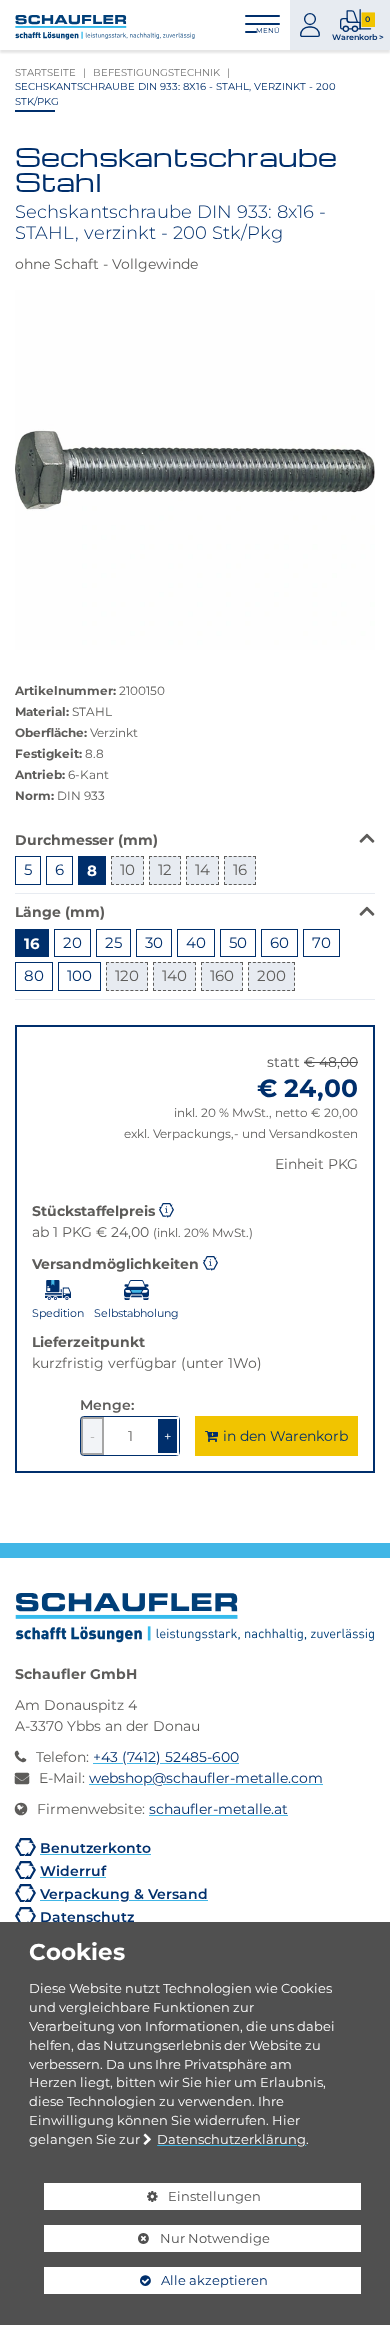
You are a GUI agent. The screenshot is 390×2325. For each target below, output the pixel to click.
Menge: (107, 1404)
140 (174, 975)
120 (127, 975)
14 (202, 869)
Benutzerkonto (95, 1847)
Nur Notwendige (156, 2241)
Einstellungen (152, 2199)
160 (222, 975)
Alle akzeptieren (156, 2280)
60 (279, 942)
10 (127, 869)
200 (271, 975)
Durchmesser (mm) (86, 839)
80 (34, 975)
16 (240, 869)
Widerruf (73, 1870)
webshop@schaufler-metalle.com (206, 1778)
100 (79, 975)
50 (238, 942)
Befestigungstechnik (156, 72)
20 (72, 942)
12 (165, 869)
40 (196, 942)
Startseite (45, 72)
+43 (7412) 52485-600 (166, 1757)
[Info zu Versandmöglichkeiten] (210, 1261)
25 (113, 942)
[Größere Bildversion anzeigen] (195, 470)
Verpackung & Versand (124, 1893)
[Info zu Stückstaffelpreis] (166, 1208)
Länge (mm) (60, 911)
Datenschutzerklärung (231, 2139)
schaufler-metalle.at (218, 1809)
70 (321, 942)
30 (154, 942)
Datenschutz (87, 1916)
